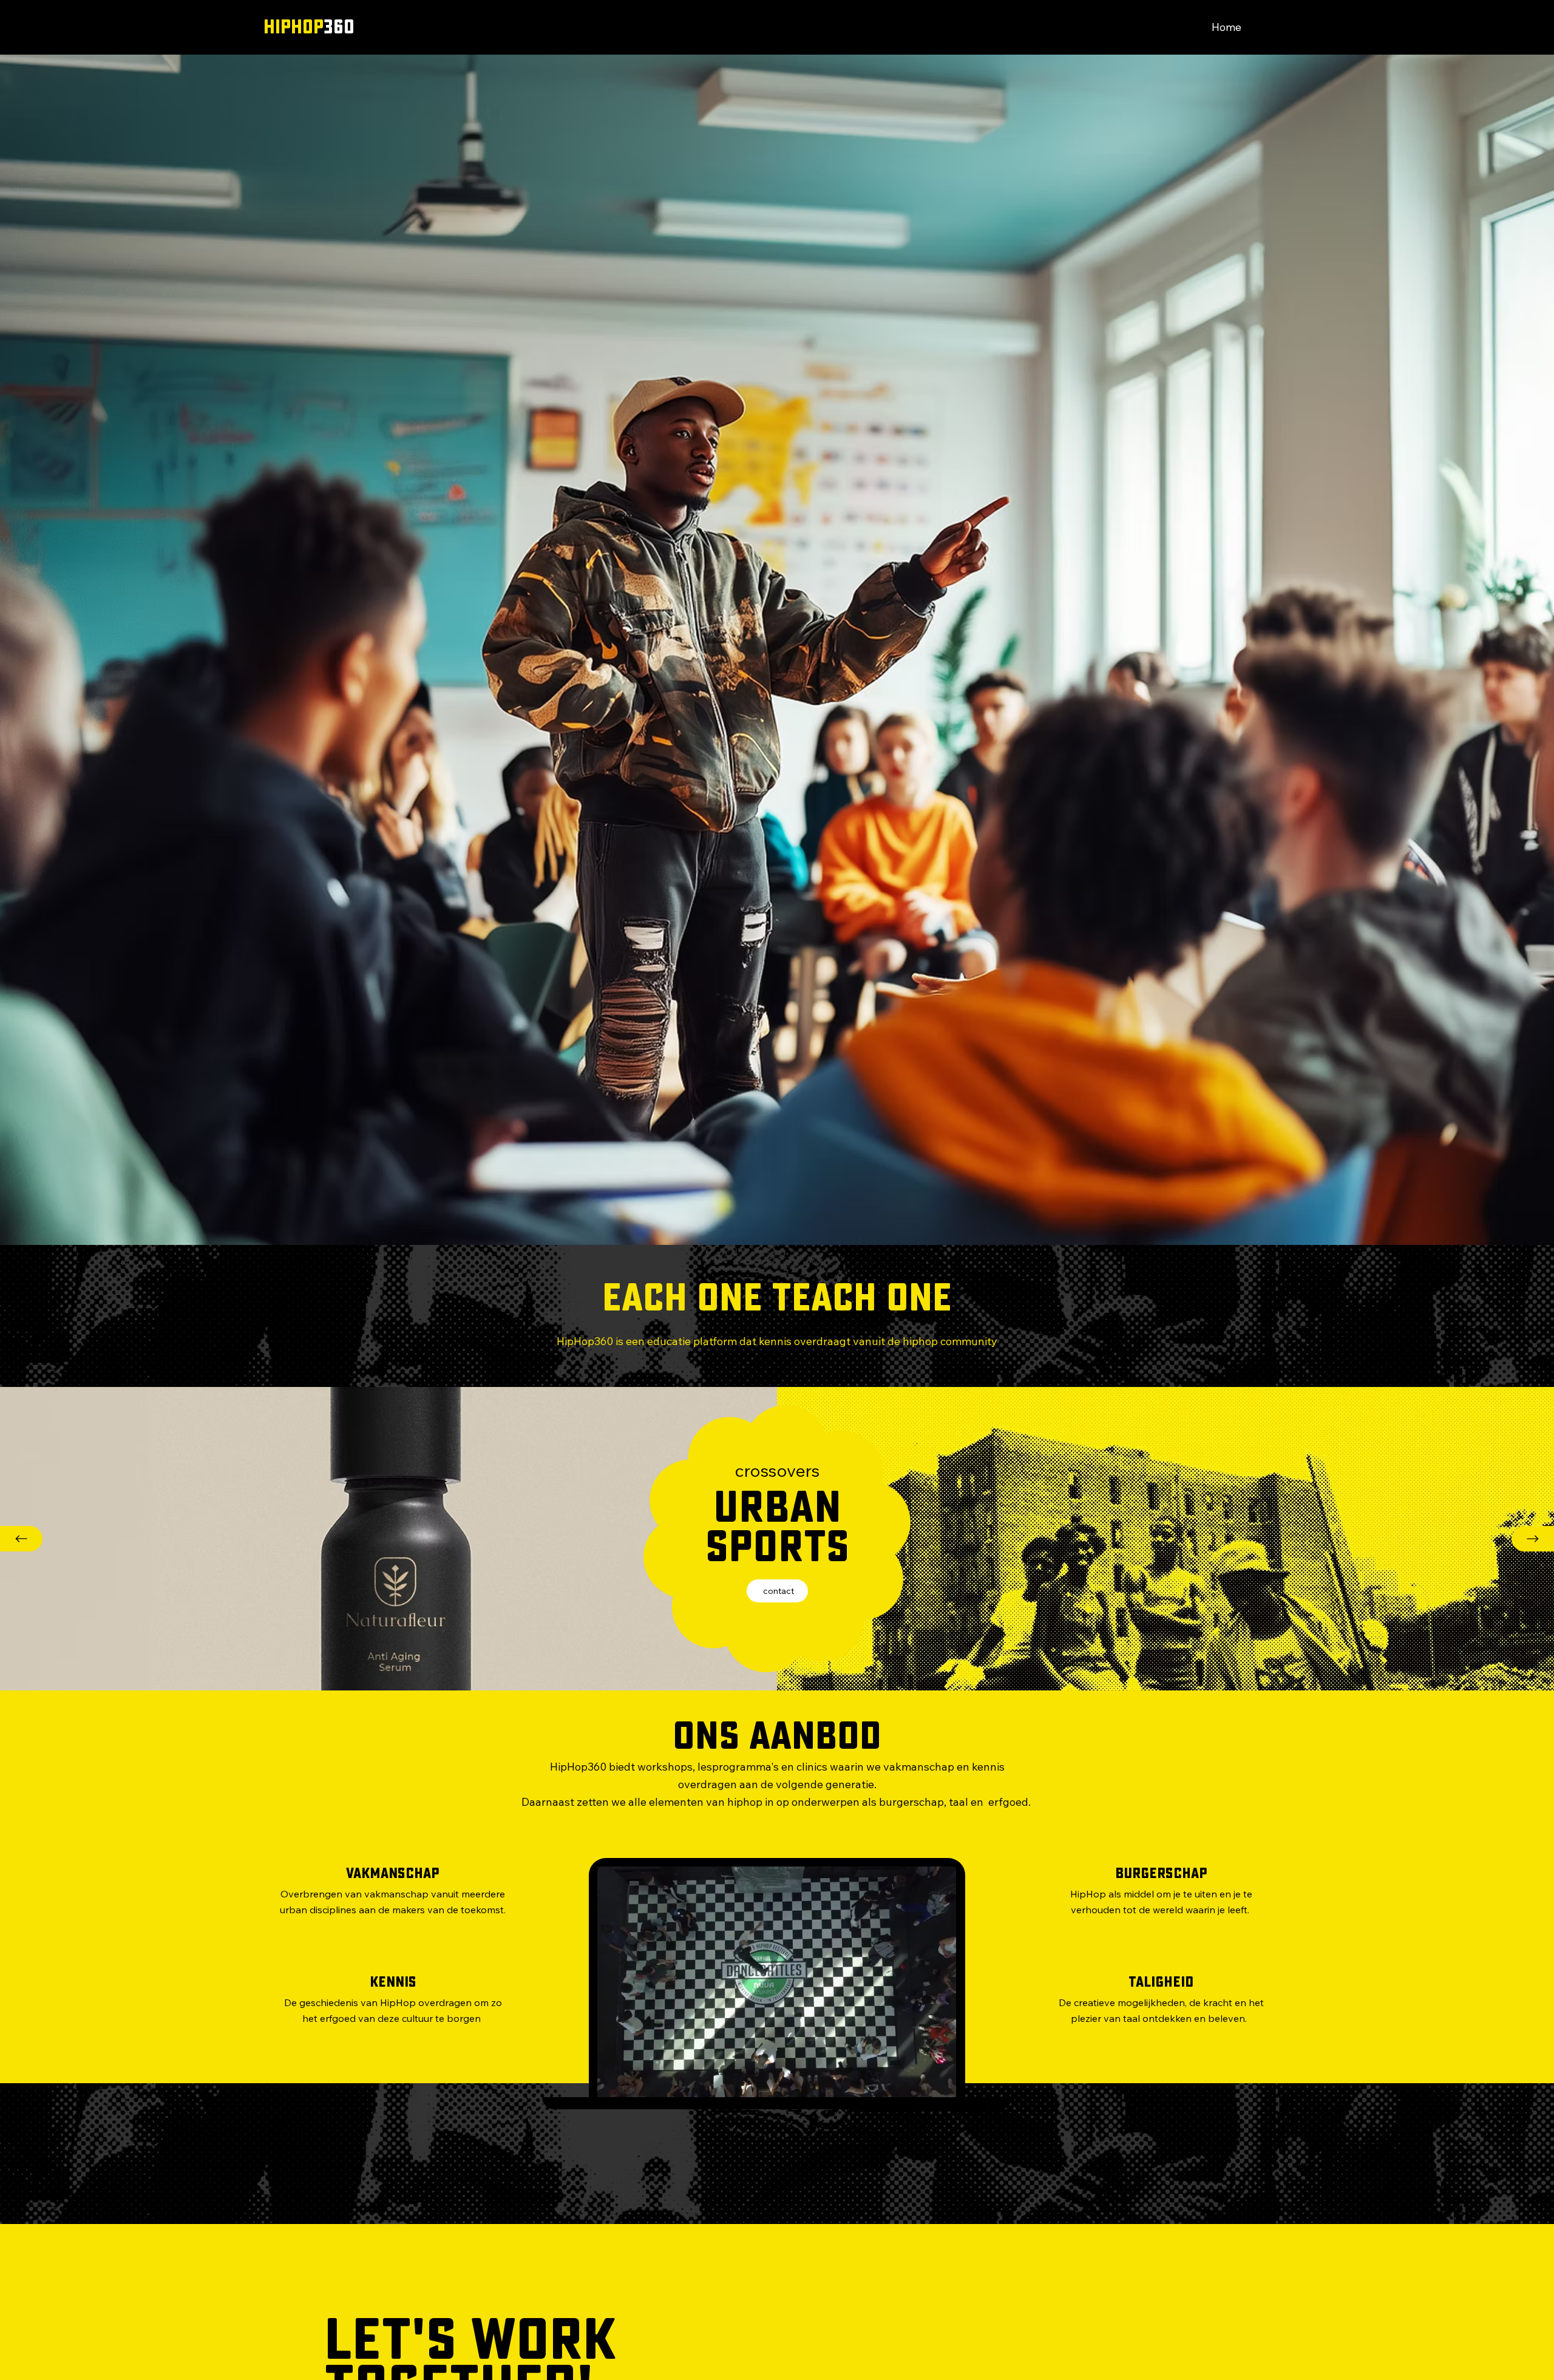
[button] (935, 2083)
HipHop (309, 27)
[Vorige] (21, 1539)
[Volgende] (1533, 1539)
